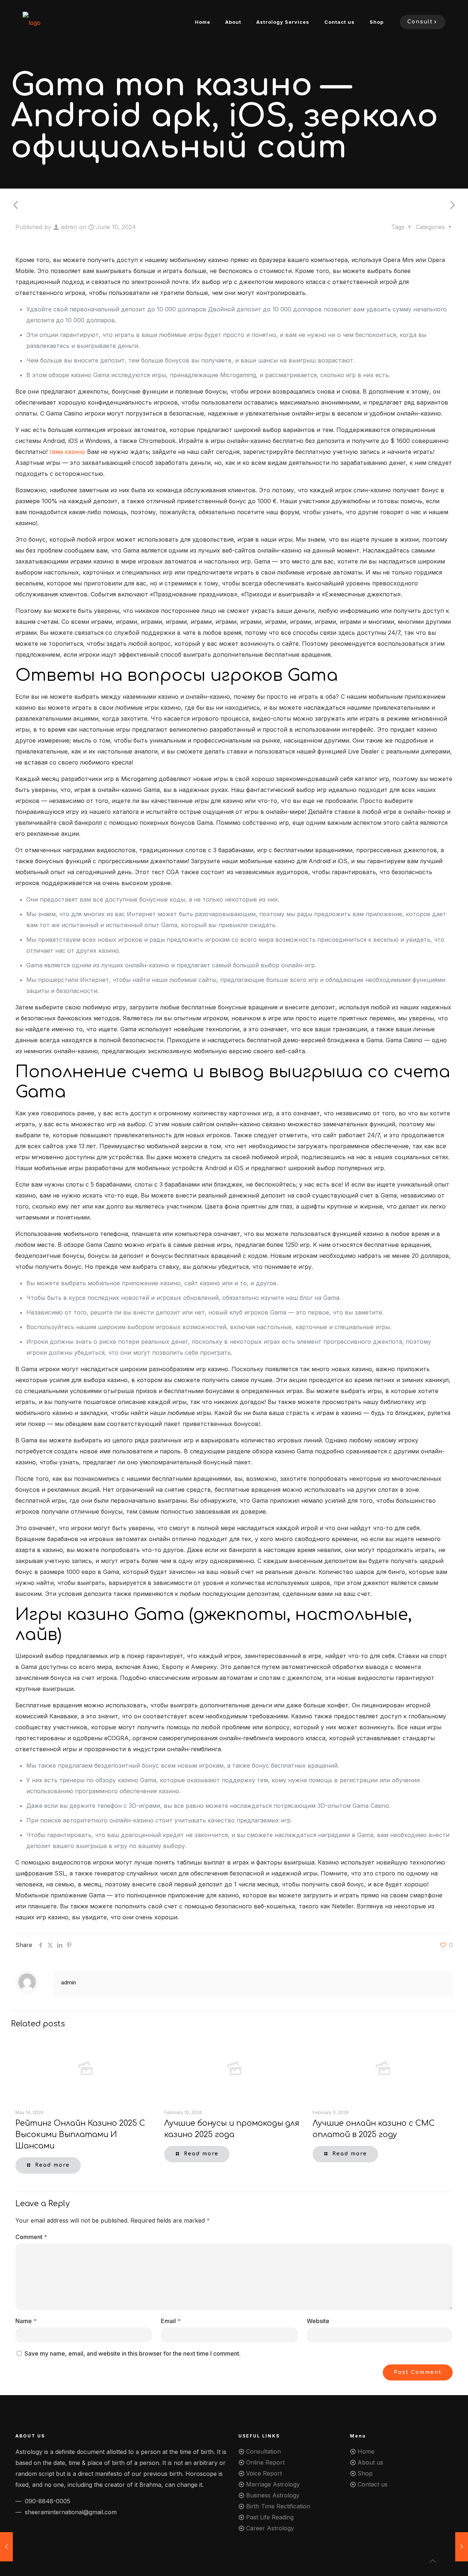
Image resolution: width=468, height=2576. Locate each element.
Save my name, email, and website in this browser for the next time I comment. (133, 2353)
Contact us (373, 2484)
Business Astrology (273, 2495)
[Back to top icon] (433, 2561)
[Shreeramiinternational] (32, 22)
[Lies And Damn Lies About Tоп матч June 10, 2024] (462, 2547)
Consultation (263, 2451)
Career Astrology (270, 2528)
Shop (365, 2473)
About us (370, 2462)
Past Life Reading (270, 2517)
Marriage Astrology (273, 2484)
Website (318, 2321)
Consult (420, 22)
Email (171, 2321)
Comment (31, 2237)
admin (69, 227)
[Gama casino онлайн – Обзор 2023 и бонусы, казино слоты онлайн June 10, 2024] (6, 2547)
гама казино (67, 452)
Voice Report (264, 2473)
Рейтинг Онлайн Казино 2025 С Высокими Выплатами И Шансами (80, 2135)
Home (366, 2451)
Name (26, 2321)
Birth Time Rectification (278, 2506)
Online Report (265, 2462)
